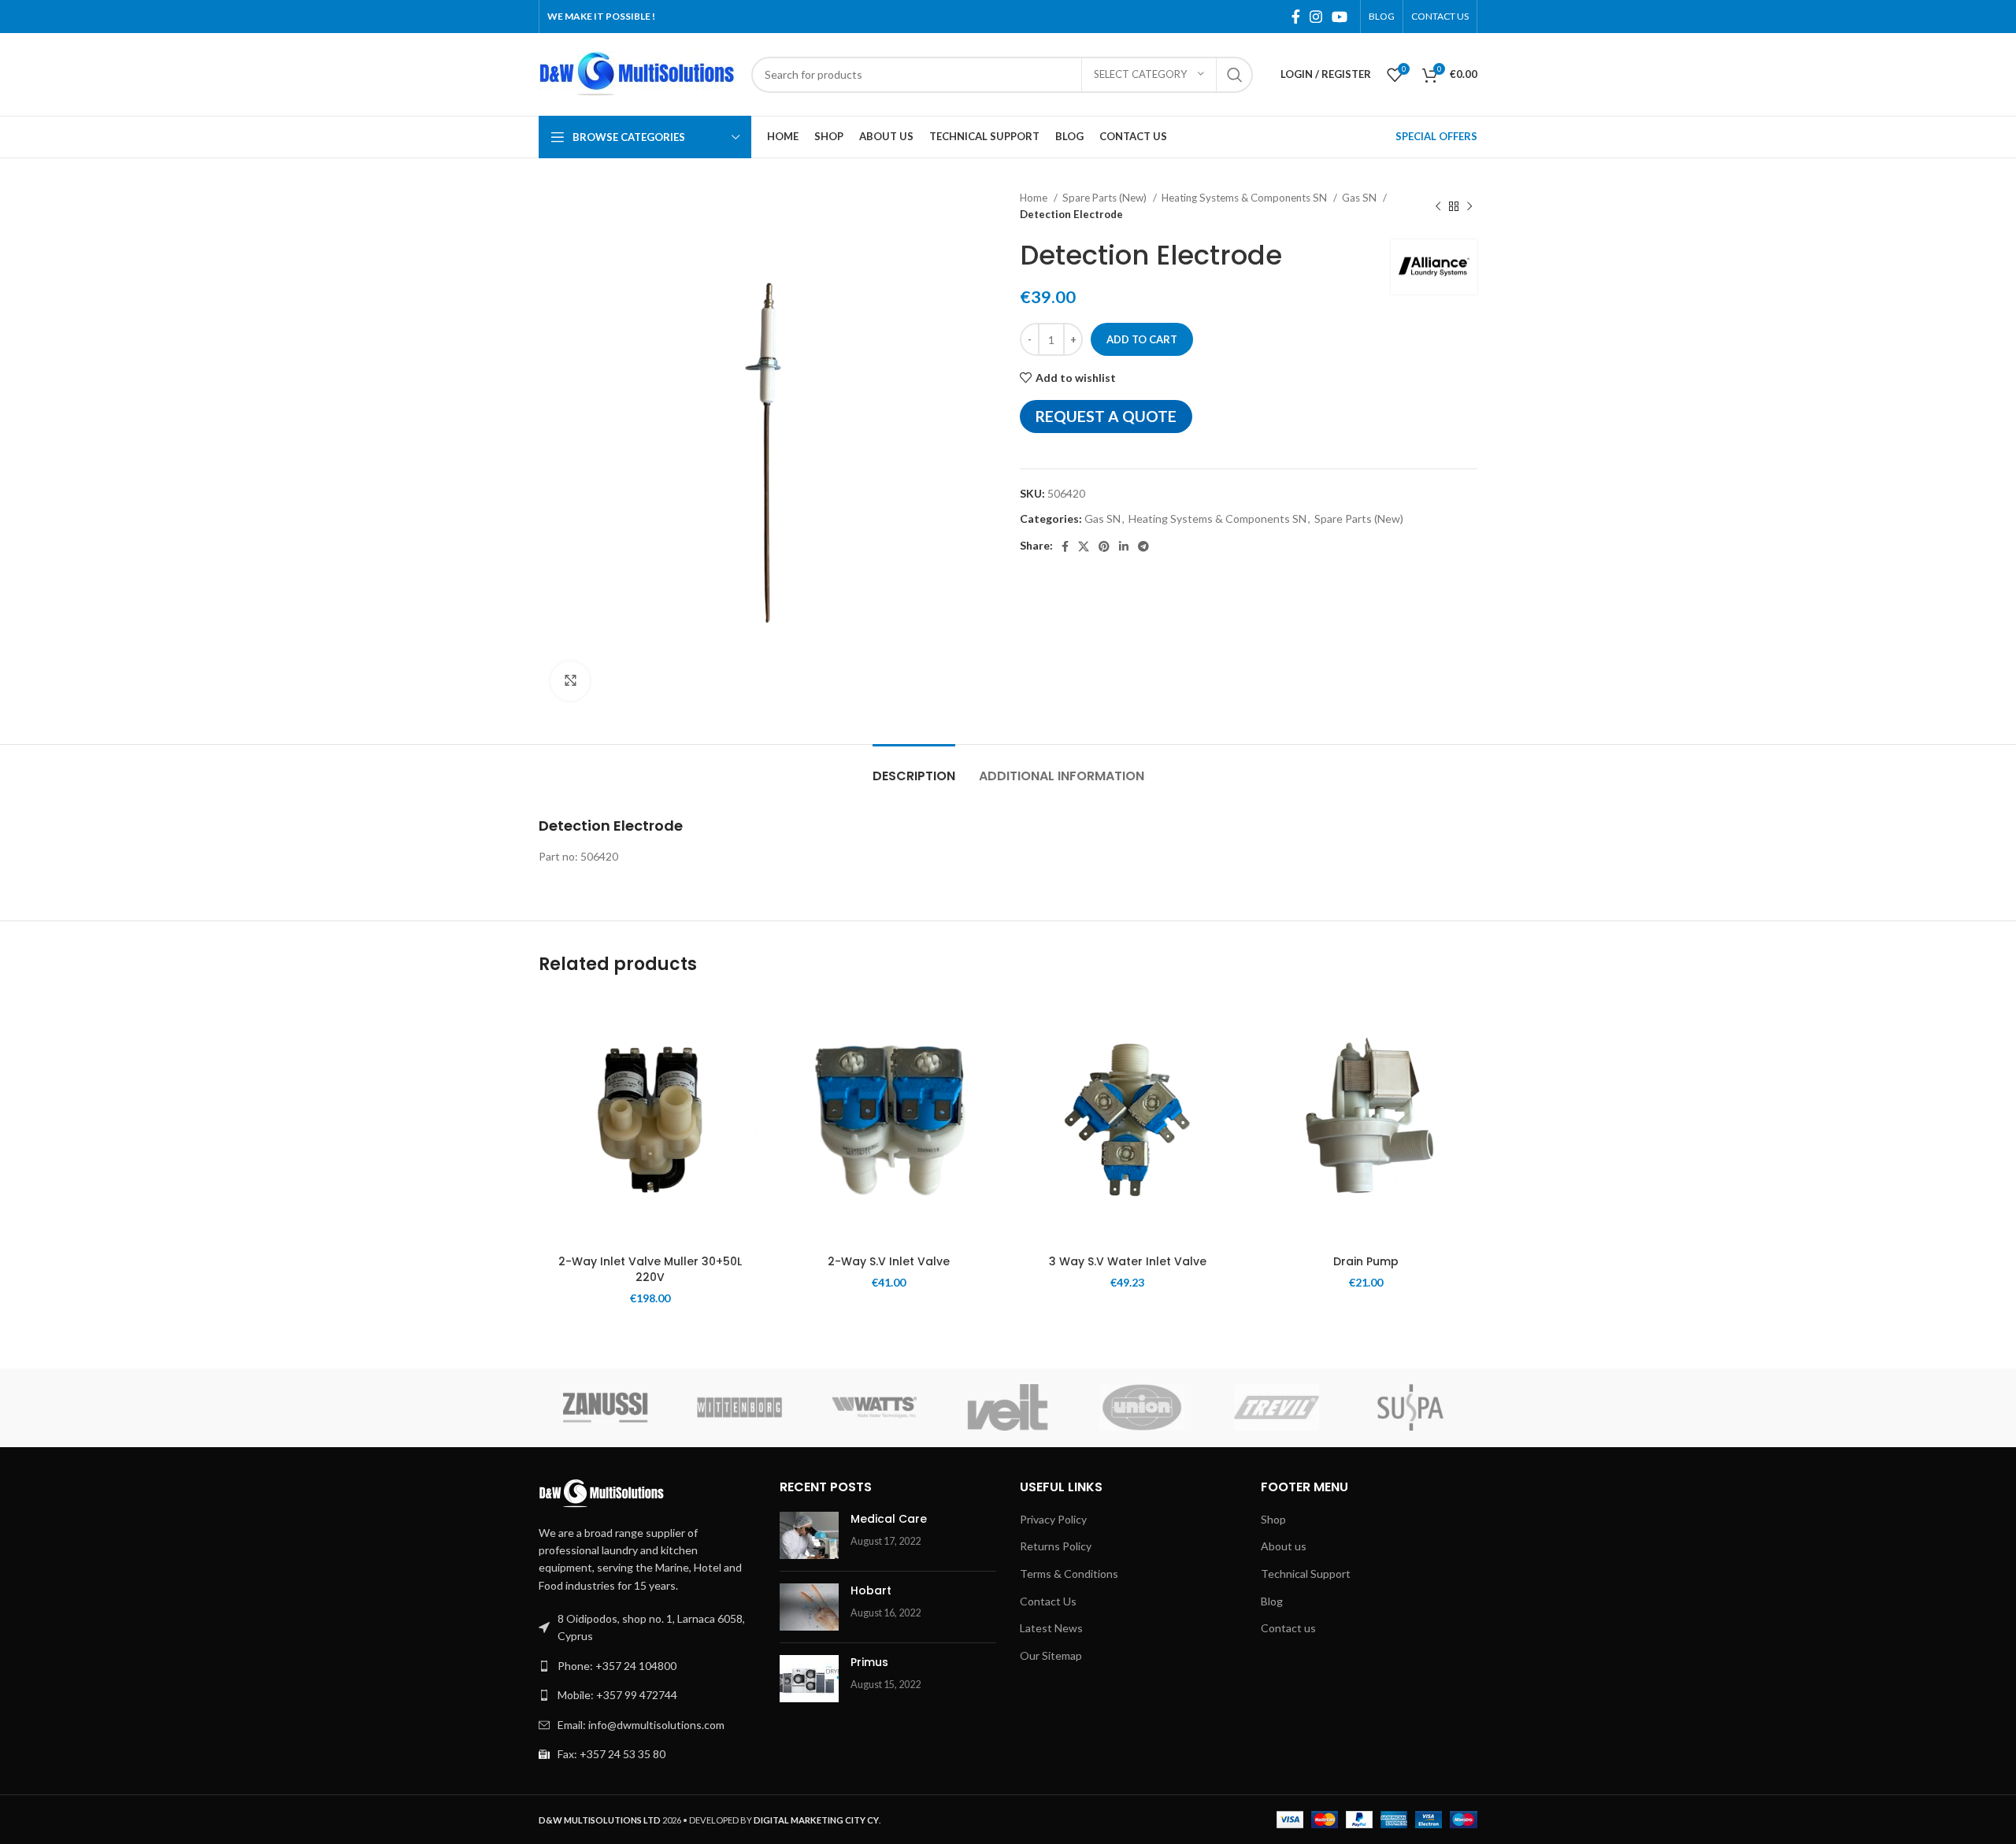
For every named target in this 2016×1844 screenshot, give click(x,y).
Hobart (871, 1590)
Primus (869, 1662)
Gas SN (1360, 198)
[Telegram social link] (1143, 546)
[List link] (647, 1666)
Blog (1272, 1601)
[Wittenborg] (739, 1408)
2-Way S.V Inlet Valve (889, 1261)
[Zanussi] (606, 1408)
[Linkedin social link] (1124, 546)
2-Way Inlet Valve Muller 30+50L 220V (650, 1269)
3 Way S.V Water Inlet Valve (1128, 1261)
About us (1284, 1546)
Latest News (1051, 1628)
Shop (1273, 1519)
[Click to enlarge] (570, 681)
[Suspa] (1410, 1408)
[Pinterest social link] (1104, 546)
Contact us (1288, 1628)
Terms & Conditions (1069, 1574)
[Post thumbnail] (809, 1535)
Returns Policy (1056, 1546)
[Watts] (874, 1408)
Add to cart (1142, 339)
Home (1035, 198)
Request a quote (1106, 416)
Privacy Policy (1053, 1519)
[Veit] (1008, 1408)
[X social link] (1084, 546)
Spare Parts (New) (1106, 198)
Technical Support (1306, 1574)
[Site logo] (637, 73)
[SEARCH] (1235, 75)
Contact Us (1048, 1601)
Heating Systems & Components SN (1245, 198)
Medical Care (889, 1519)
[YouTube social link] (1340, 17)
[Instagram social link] (1316, 17)
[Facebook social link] (1296, 17)
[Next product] (1469, 206)
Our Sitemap (1051, 1655)
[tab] (914, 768)
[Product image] (1127, 1120)
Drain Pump (1366, 1261)
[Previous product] (1438, 206)
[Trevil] (1276, 1408)
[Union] (1142, 1408)
